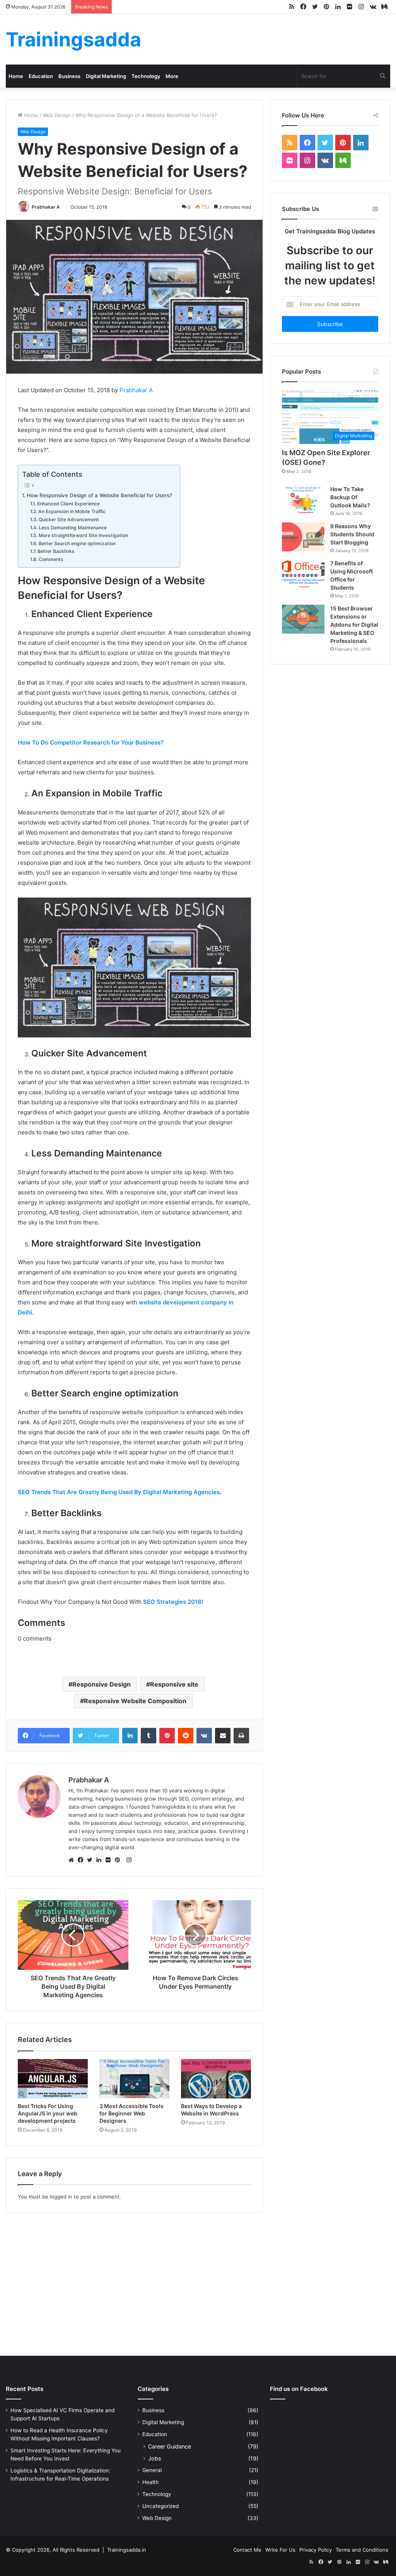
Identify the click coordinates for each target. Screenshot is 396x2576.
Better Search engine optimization (77, 543)
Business (69, 76)
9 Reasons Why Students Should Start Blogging (352, 534)
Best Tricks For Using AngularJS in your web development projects (48, 2113)
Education (41, 76)
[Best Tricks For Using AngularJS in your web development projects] (53, 2079)
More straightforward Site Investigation (83, 535)
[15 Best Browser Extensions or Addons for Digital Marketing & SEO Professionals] (303, 619)
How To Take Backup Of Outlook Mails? (350, 497)
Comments (51, 559)
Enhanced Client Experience (68, 504)
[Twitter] (92, 1860)
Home (16, 76)
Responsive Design (102, 1684)
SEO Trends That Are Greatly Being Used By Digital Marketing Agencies (119, 1492)
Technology (146, 76)
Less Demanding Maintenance (73, 528)
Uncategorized (160, 2506)
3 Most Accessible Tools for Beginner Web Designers (131, 2113)
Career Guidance (170, 2446)
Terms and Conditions (362, 2550)
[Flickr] (110, 1860)
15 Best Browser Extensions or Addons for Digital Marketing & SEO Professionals (354, 625)
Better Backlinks (56, 551)
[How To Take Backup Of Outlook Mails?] (303, 500)
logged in (61, 2197)
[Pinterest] (119, 1860)
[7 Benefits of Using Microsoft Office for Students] (303, 574)
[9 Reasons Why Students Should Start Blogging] (303, 537)
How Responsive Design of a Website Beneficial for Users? (99, 495)
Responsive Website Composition (135, 1701)
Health (150, 2482)
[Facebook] (82, 1860)
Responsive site (174, 1684)
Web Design (57, 115)
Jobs (154, 2458)
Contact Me (247, 2550)
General (152, 2470)
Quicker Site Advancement (69, 519)
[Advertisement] (198, 2282)
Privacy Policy (316, 2550)
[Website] (73, 1860)
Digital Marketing (106, 76)
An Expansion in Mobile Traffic (72, 511)
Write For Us (280, 2550)
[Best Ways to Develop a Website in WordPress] (216, 2079)
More (172, 76)
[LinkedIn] (101, 1860)
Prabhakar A (46, 207)
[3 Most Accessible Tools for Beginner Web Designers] (134, 2079)
